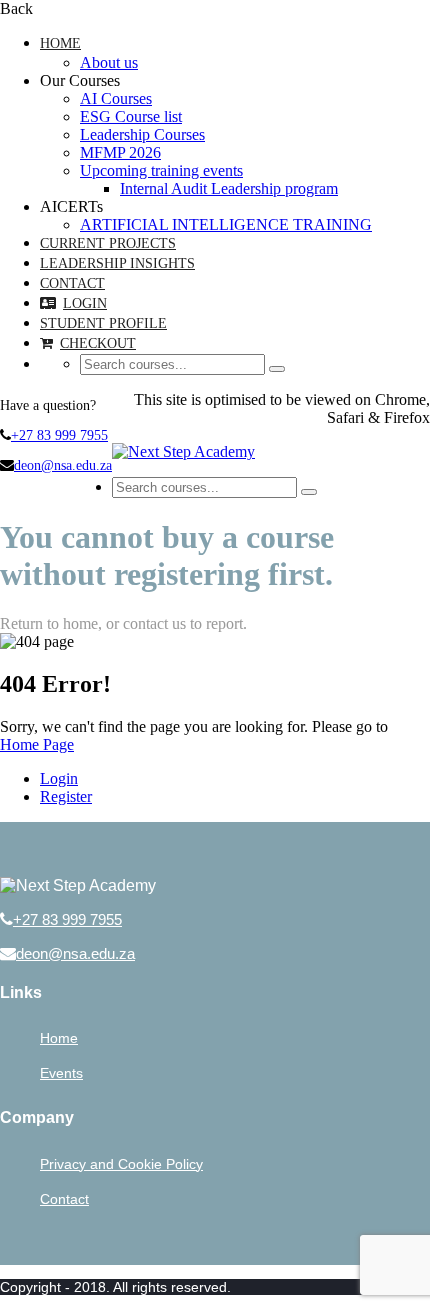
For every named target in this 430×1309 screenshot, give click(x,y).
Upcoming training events (161, 170)
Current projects (108, 243)
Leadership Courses (142, 134)
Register (66, 796)
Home (60, 43)
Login (85, 303)
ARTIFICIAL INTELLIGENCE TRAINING (226, 224)
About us (109, 62)
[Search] (277, 369)
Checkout (98, 343)
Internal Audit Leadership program (229, 188)
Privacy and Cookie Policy (121, 1164)
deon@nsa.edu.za (63, 465)
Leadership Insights (117, 263)
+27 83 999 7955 (59, 435)
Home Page (37, 744)
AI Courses (116, 98)
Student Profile (103, 323)
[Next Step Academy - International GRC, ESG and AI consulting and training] (183, 451)
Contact (72, 283)
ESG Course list (131, 116)
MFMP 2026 (120, 152)
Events (61, 1073)
